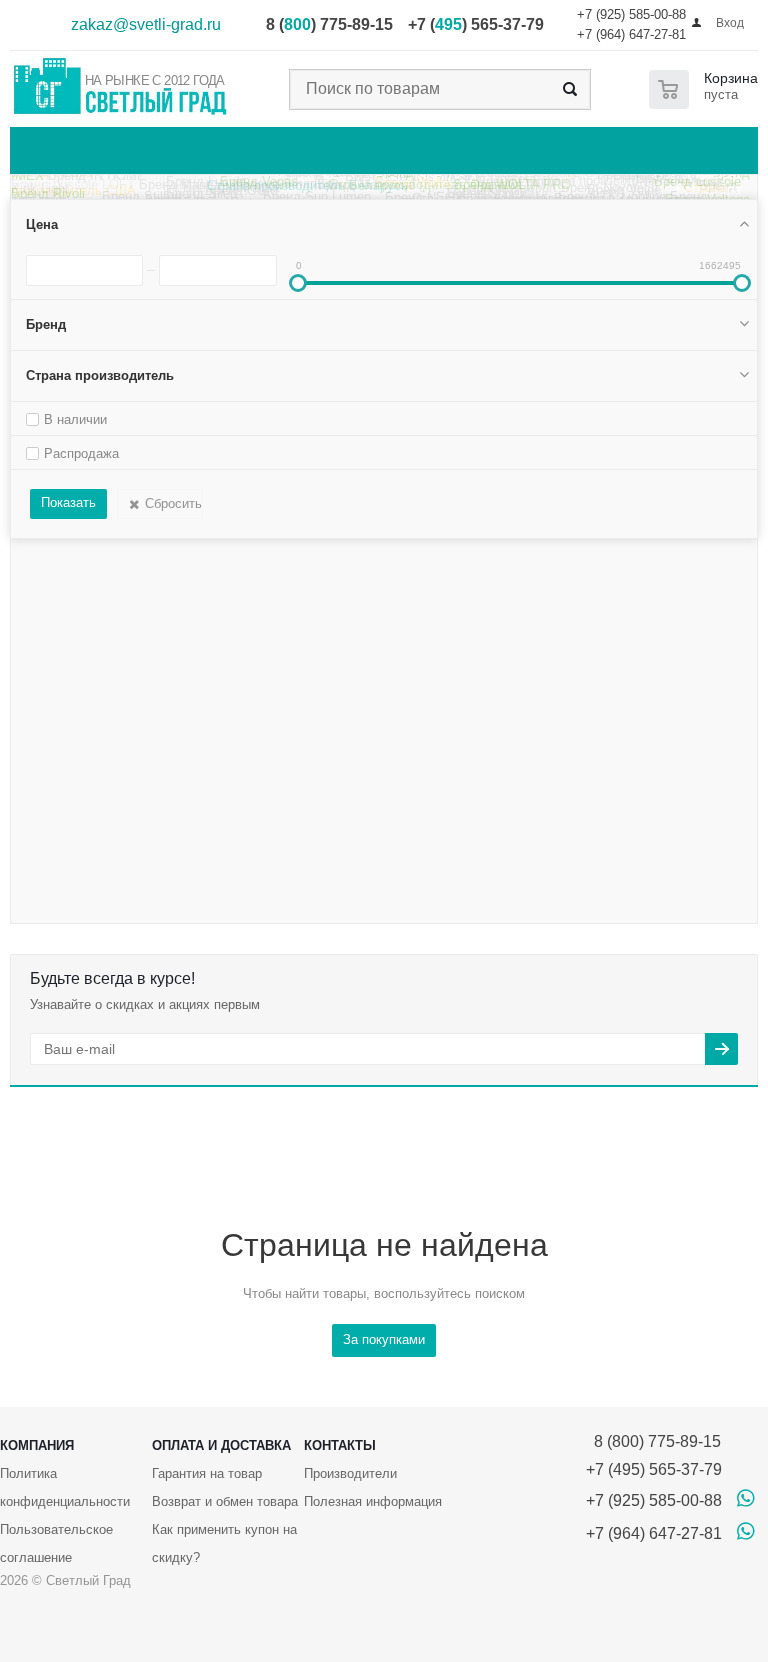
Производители (350, 1473)
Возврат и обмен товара (225, 1501)
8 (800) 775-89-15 (653, 1441)
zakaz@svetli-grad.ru (146, 24)
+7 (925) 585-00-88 (631, 14)
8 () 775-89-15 (329, 24)
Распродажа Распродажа (209, 180)
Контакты (340, 1445)
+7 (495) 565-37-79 (654, 1469)
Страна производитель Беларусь (307, 192)
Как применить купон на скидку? (224, 1543)
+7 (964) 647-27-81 (631, 34)
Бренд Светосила (380, 175)
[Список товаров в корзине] (707, 89)
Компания (37, 1445)
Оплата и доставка (221, 1445)
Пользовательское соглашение (56, 1543)
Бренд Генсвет (55, 177)
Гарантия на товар (207, 1473)
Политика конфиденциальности (65, 1487)
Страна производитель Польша (627, 186)
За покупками (384, 1339)
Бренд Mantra (180, 192)
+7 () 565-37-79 (476, 24)
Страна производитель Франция (425, 190)
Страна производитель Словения (579, 176)
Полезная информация (373, 1501)
